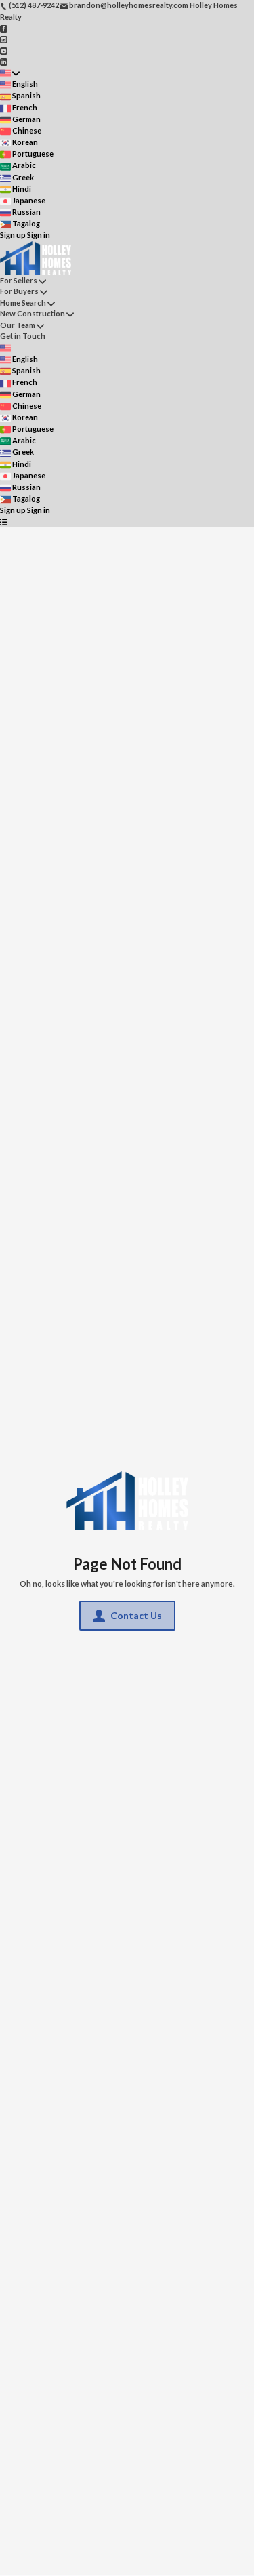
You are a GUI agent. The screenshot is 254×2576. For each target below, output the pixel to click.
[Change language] (10, 73)
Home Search (23, 303)
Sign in (39, 235)
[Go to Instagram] (4, 39)
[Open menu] (4, 522)
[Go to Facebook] (4, 27)
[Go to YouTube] (4, 50)
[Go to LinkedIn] (4, 61)
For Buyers (19, 291)
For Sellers (19, 280)
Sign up (13, 235)
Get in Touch (23, 336)
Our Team (18, 325)
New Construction (33, 313)
